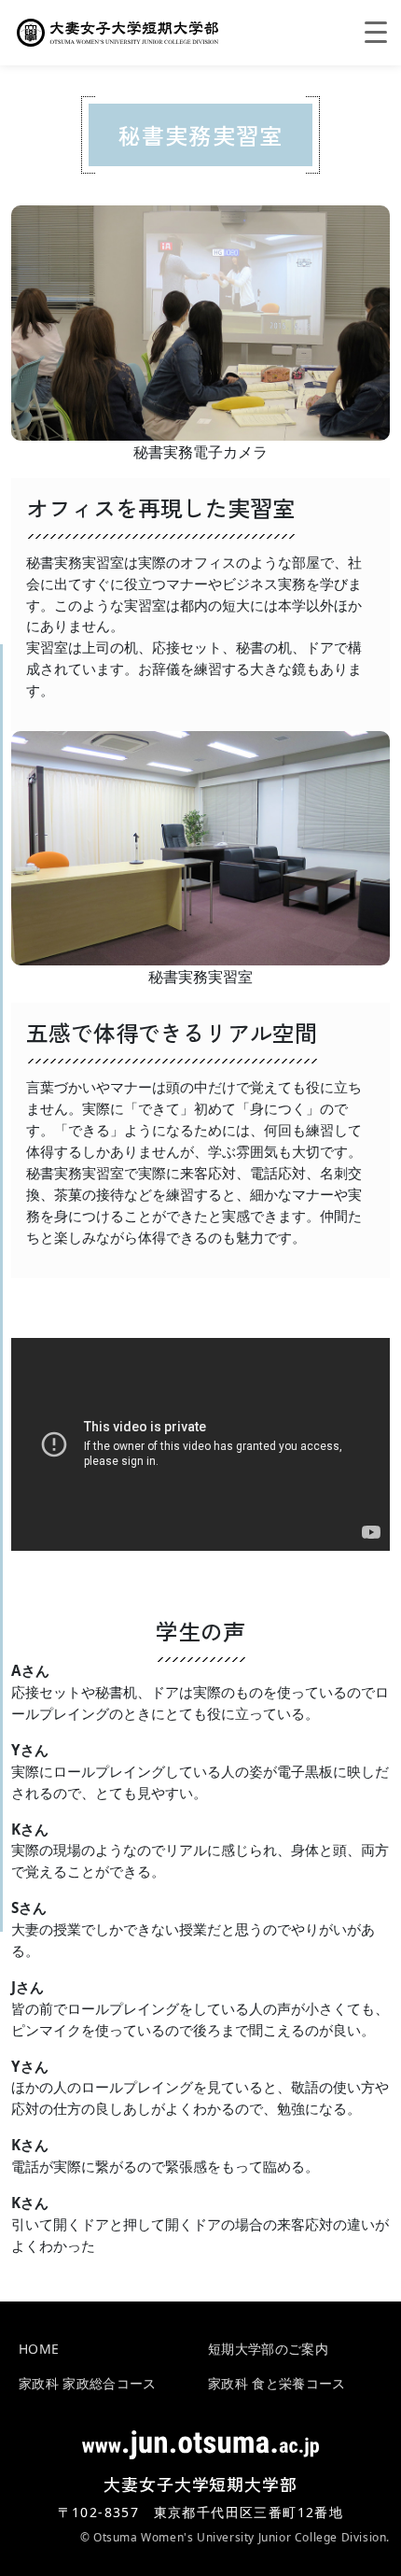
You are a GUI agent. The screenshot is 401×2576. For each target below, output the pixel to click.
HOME (39, 2349)
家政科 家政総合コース (88, 2383)
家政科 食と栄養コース (277, 2383)
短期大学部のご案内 (268, 2349)
